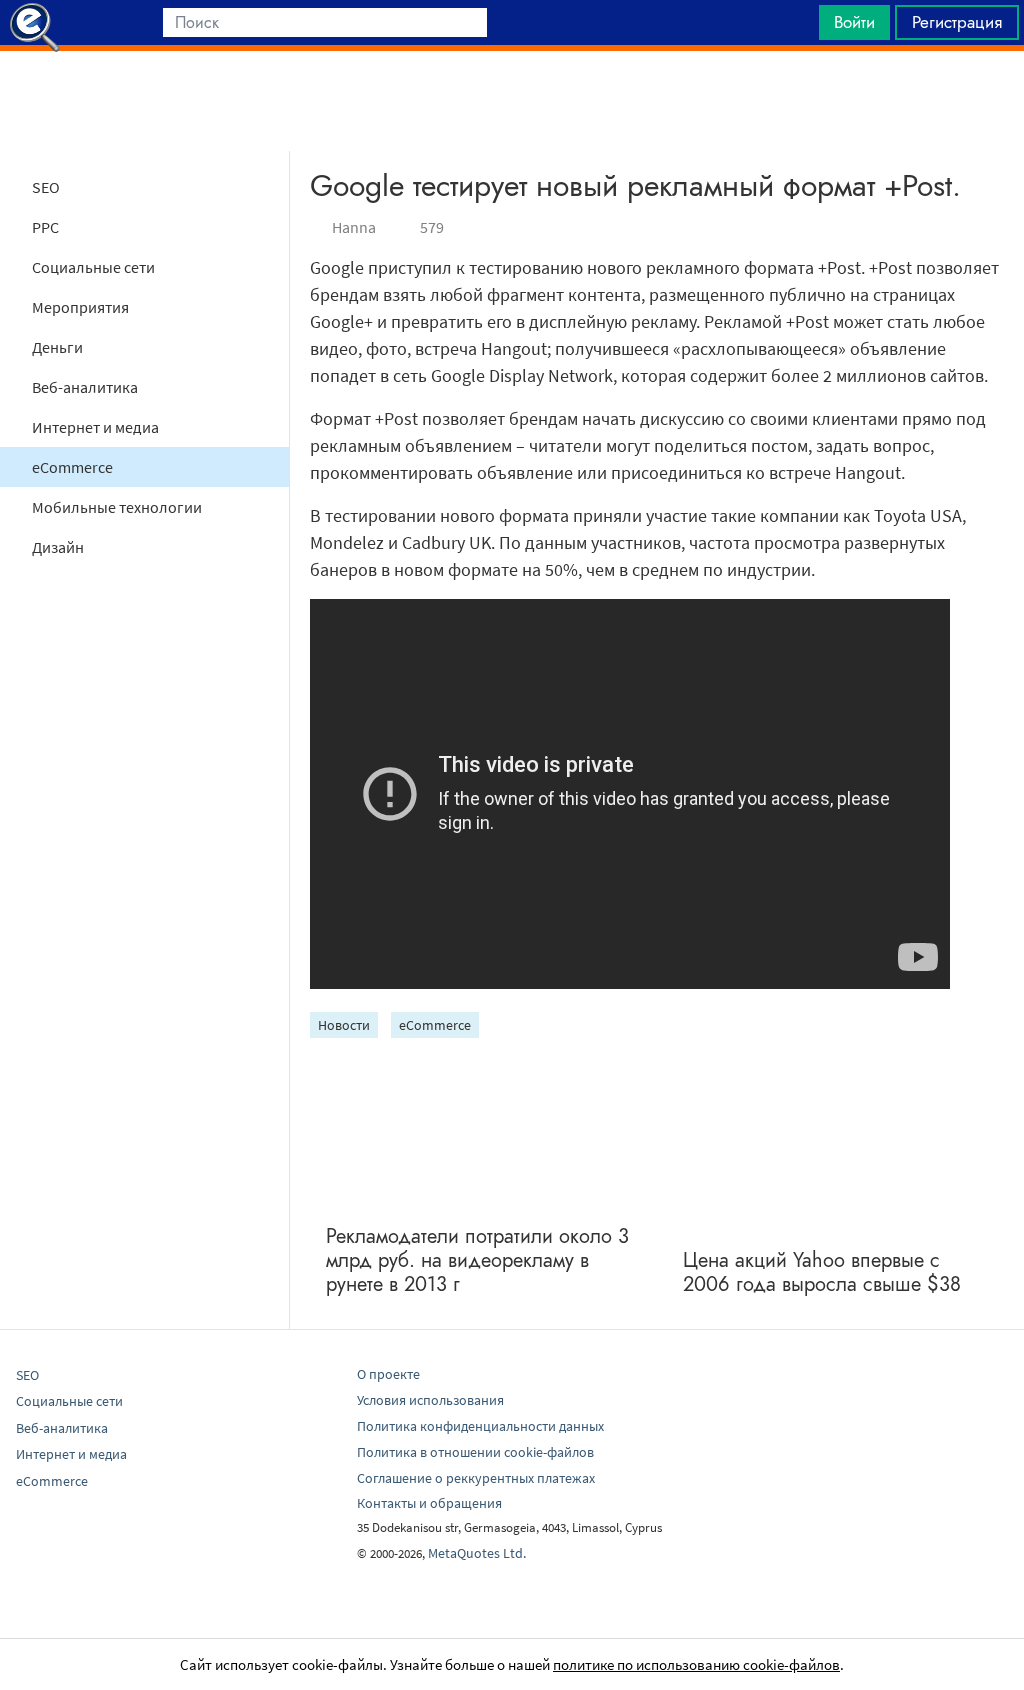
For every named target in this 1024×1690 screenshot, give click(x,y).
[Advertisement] (512, 101)
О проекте (388, 1374)
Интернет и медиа (95, 427)
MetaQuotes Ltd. (477, 1553)
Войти (854, 22)
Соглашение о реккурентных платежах (476, 1478)
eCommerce (72, 467)
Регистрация (957, 22)
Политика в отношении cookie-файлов (475, 1452)
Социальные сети (93, 267)
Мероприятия (80, 307)
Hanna (354, 227)
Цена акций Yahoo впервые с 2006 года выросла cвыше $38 (822, 1272)
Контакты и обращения (429, 1503)
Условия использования (430, 1400)
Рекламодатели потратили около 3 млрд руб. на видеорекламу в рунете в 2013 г (477, 1260)
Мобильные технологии (117, 507)
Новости (344, 1025)
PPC (45, 227)
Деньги (57, 347)
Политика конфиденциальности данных (480, 1426)
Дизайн (58, 547)
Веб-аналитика (85, 387)
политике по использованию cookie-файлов (696, 1664)
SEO (46, 187)
